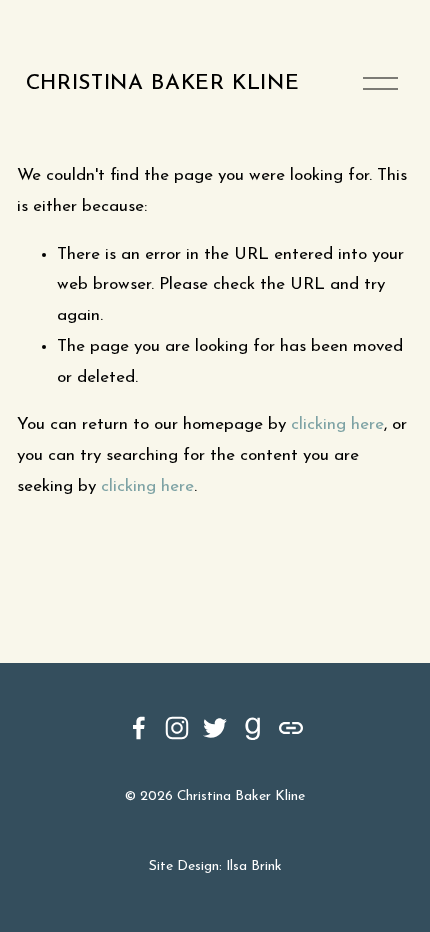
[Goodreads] (253, 728)
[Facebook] (139, 728)
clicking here (337, 424)
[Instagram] (177, 728)
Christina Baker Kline (162, 83)
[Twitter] (215, 728)
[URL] (291, 728)
